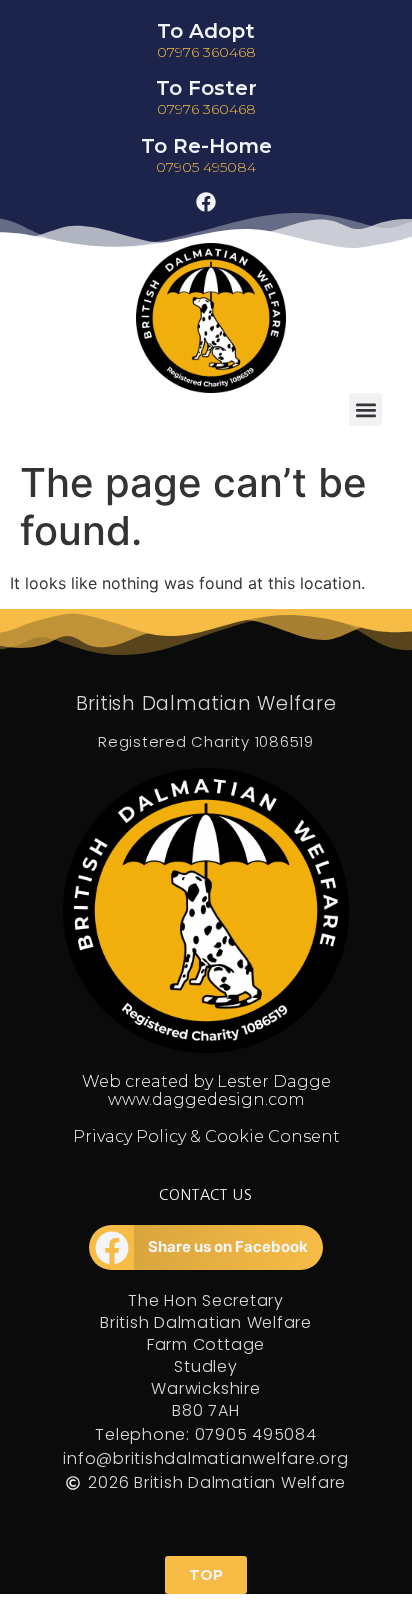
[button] (365, 409)
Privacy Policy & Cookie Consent (206, 1136)
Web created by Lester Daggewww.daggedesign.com (206, 1090)
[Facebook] (206, 202)
